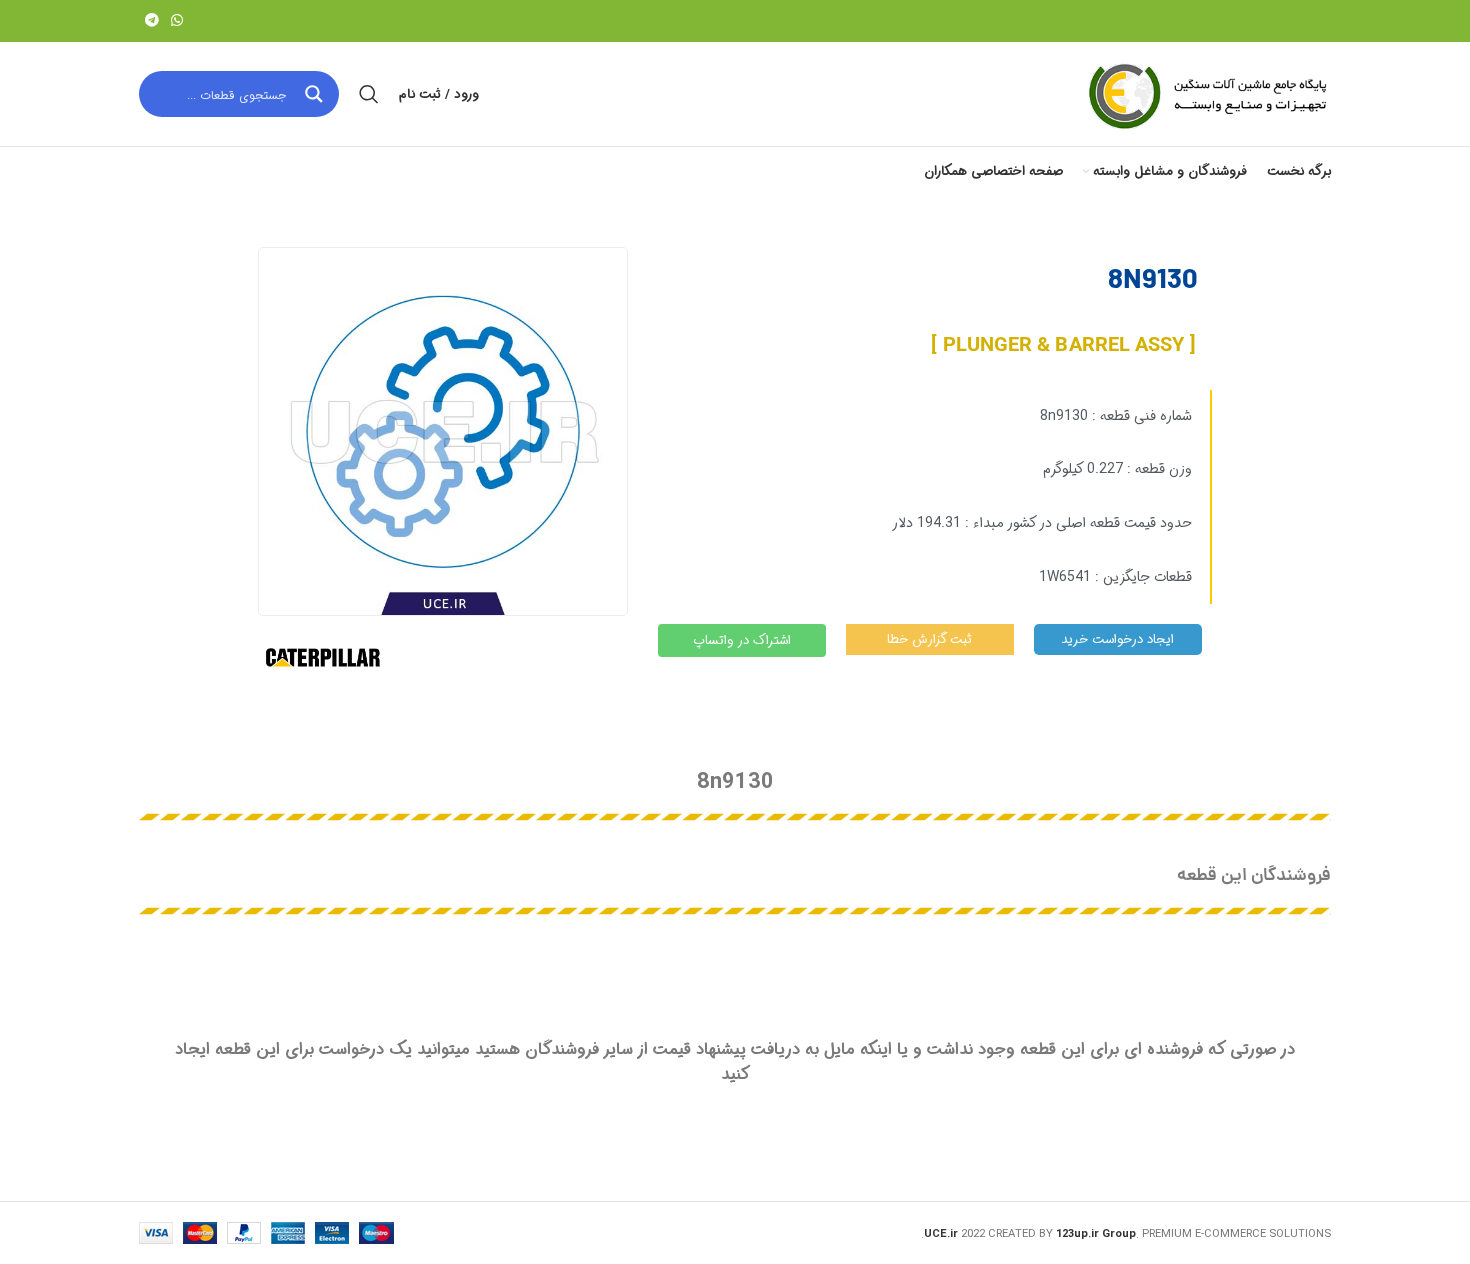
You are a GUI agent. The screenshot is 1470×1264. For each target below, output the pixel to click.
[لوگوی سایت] (1206, 94)
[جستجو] (369, 94)
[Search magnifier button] (316, 94)
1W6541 (1065, 577)
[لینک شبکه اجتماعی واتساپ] (177, 21)
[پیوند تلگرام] (152, 21)
